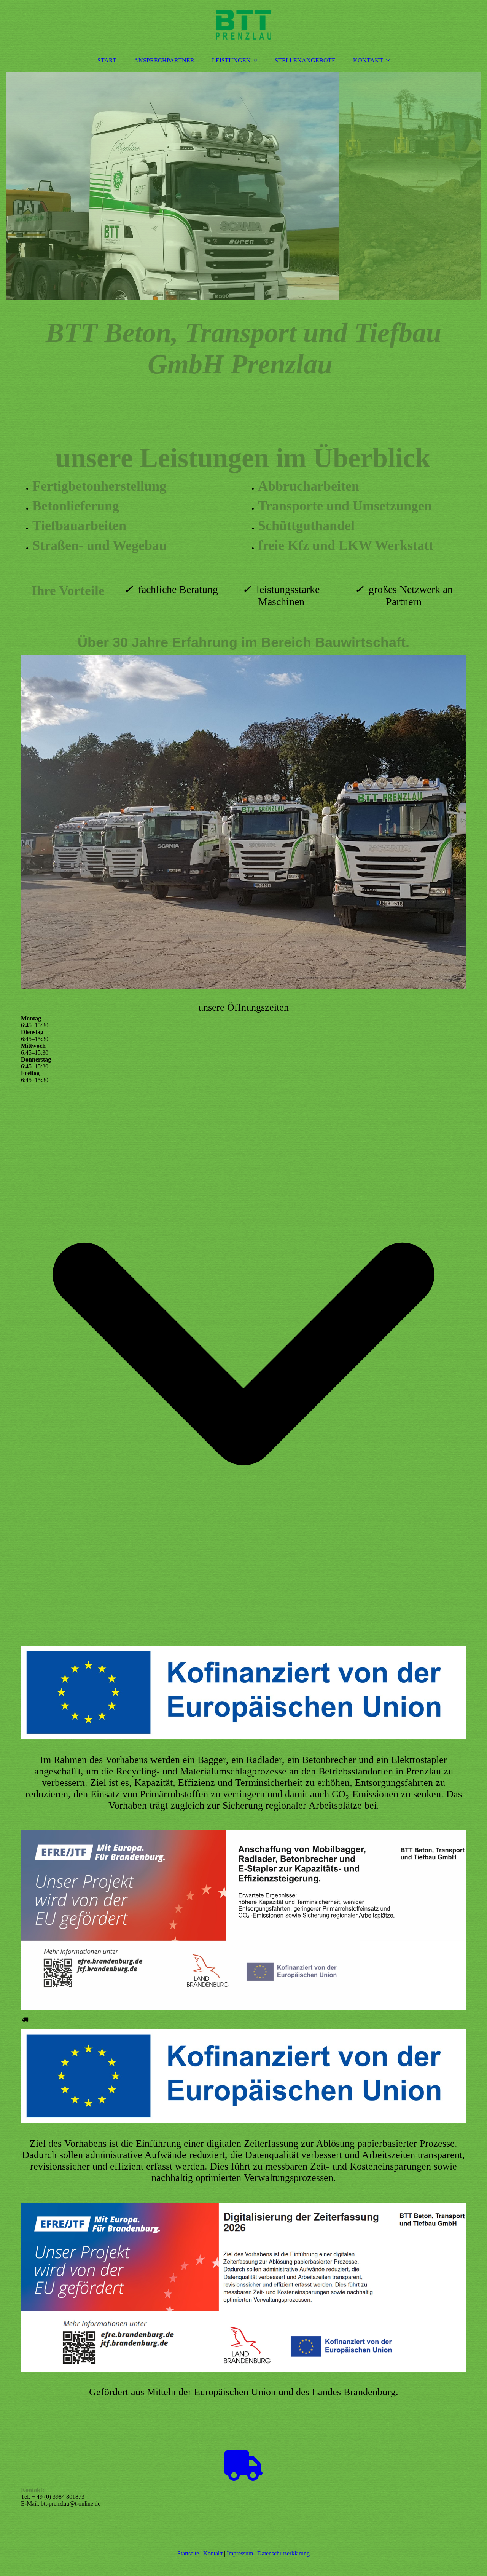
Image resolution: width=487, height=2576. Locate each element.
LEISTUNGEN (231, 60)
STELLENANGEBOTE (305, 60)
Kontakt (213, 2553)
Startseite (188, 2553)
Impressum (240, 2553)
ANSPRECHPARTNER (164, 60)
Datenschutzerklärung (283, 2553)
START (107, 60)
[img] (243, 25)
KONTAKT (368, 60)
